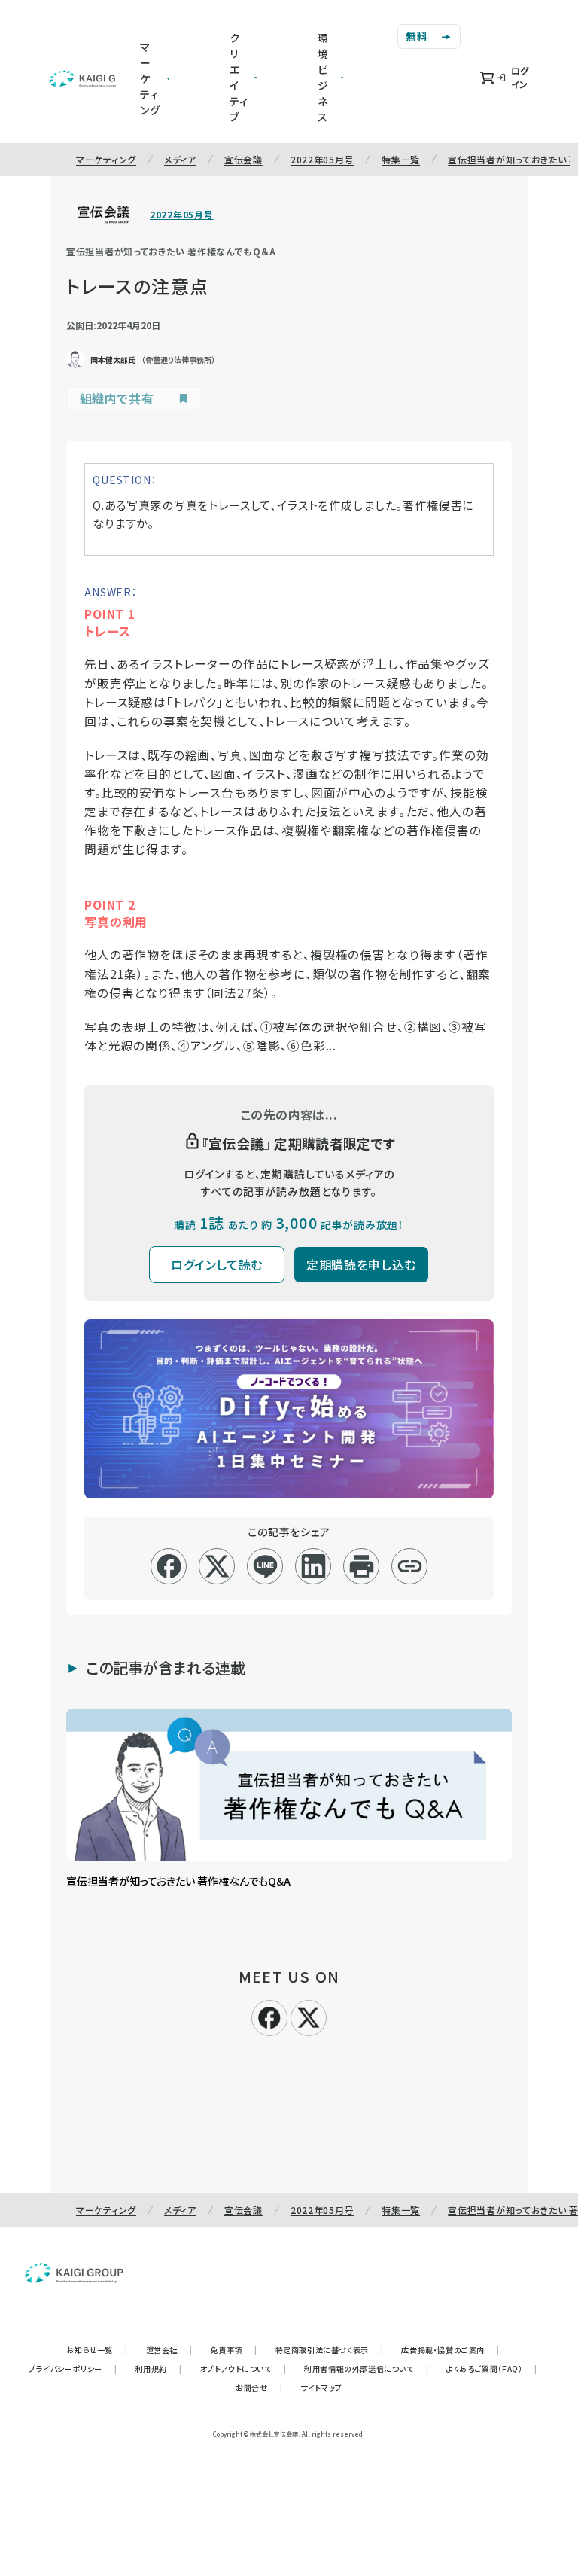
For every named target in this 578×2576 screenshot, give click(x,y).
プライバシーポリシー (73, 2369)
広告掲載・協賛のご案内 (450, 2350)
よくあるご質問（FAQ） (492, 2369)
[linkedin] (313, 1566)
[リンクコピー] (410, 1566)
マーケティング (106, 159)
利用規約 (159, 2369)
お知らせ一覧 (97, 2350)
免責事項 (234, 2350)
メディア (180, 159)
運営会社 (169, 2350)
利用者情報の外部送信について (366, 2369)
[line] (265, 1566)
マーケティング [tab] (150, 78)
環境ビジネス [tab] (323, 77)
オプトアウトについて (243, 2369)
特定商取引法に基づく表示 (330, 2350)
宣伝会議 (243, 159)
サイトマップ (321, 2387)
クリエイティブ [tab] (239, 77)
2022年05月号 (322, 159)
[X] (309, 2016)
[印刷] (362, 1566)
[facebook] (169, 1566)
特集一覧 (401, 159)
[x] (217, 1566)
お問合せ (259, 2387)
